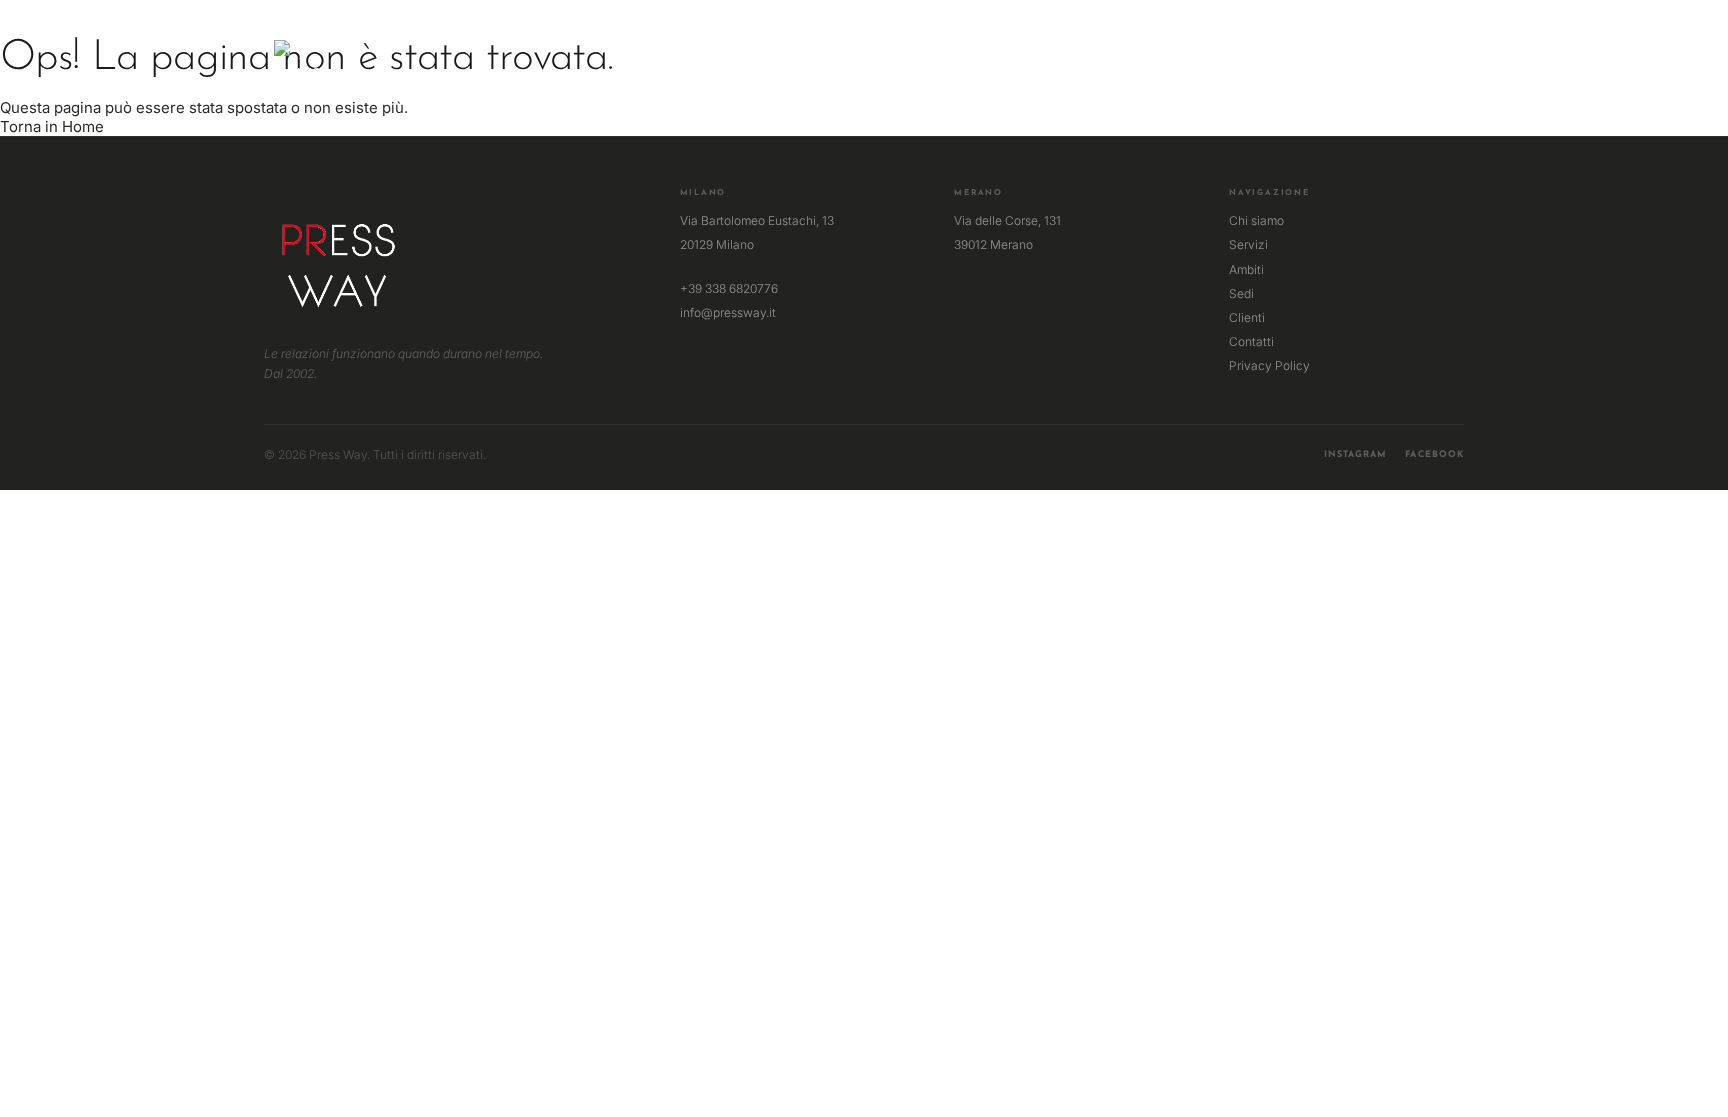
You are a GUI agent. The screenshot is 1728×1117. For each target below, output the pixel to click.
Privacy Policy (1269, 365)
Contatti (1251, 341)
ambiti (842, 64)
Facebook (1434, 454)
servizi (776, 64)
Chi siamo (1256, 220)
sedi (899, 64)
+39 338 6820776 (729, 288)
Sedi (1241, 293)
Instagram (1356, 454)
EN (1445, 58)
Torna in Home (52, 126)
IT (1426, 58)
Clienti (1247, 317)
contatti (1033, 64)
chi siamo (698, 64)
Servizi (1248, 244)
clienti (958, 64)
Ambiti (1246, 269)
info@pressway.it (728, 312)
